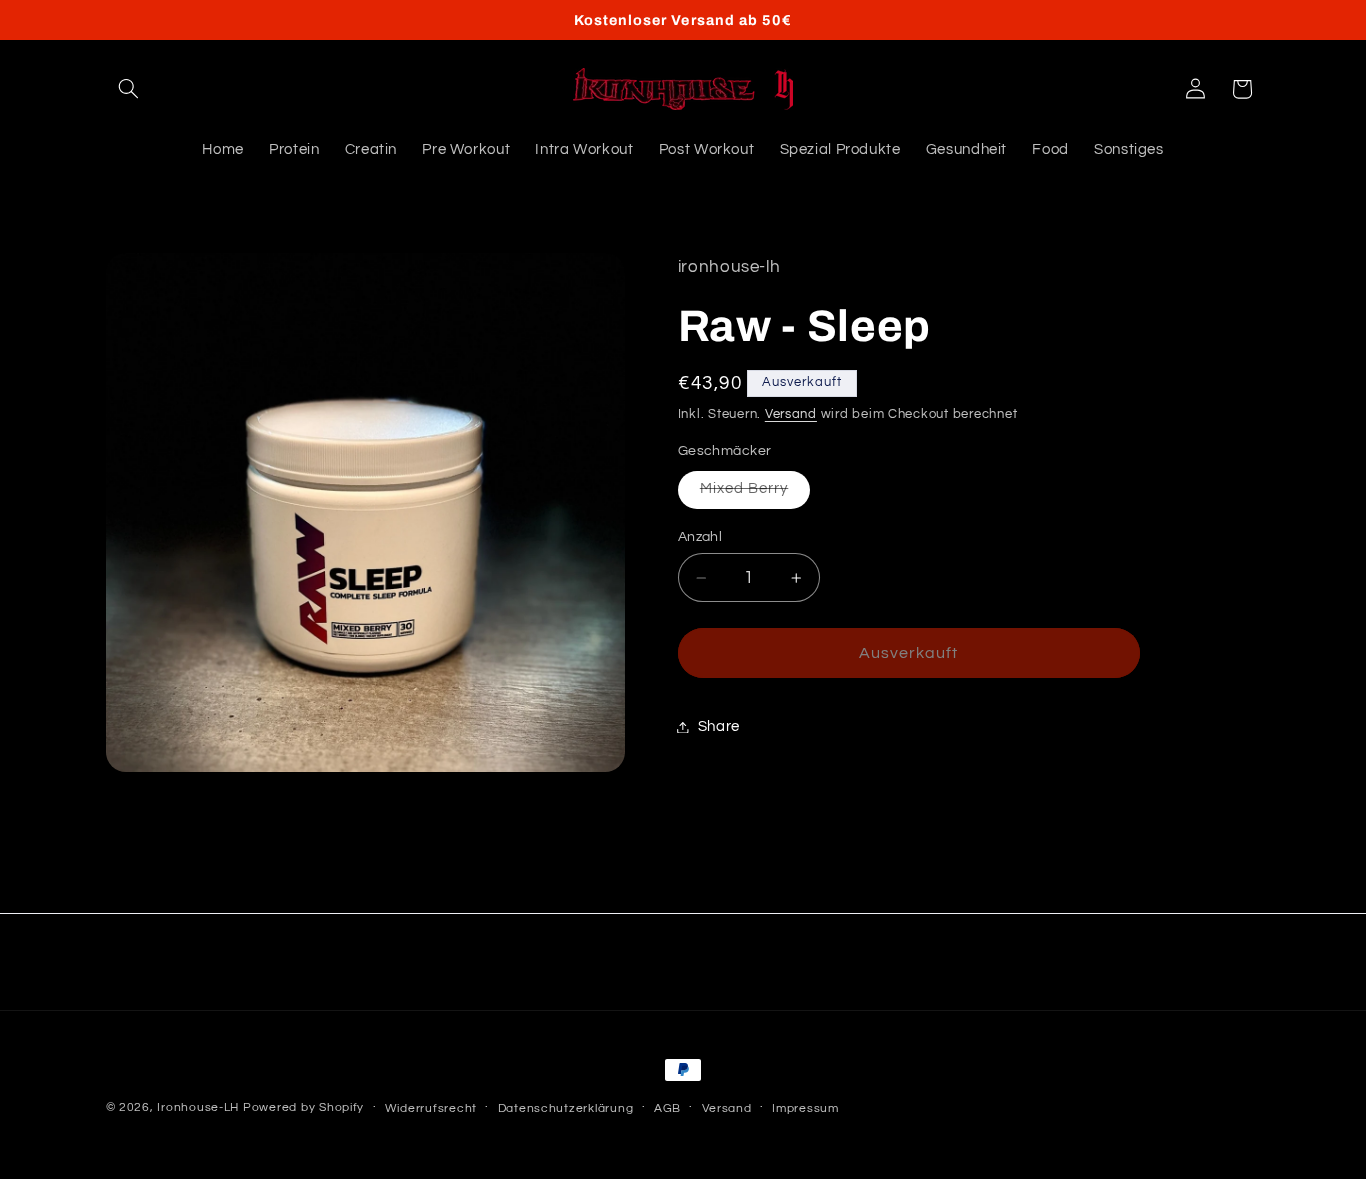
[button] (129, 89)
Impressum (805, 1108)
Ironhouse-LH (198, 1107)
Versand (791, 414)
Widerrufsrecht (431, 1108)
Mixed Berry (755, 494)
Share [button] (719, 726)
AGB (667, 1108)
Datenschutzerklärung (566, 1108)
